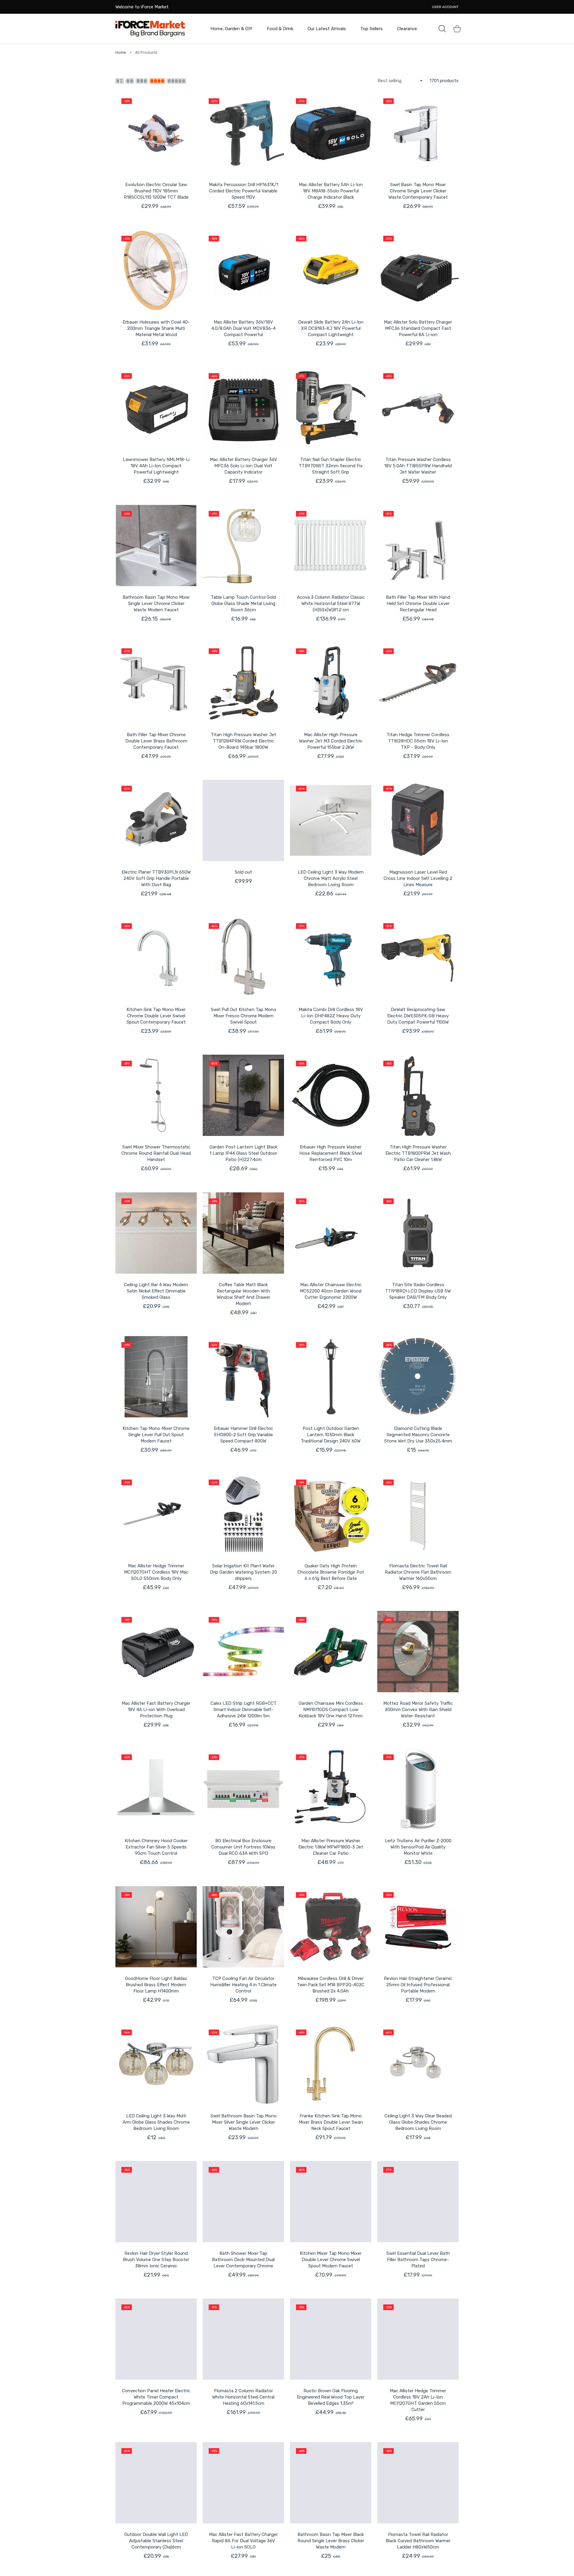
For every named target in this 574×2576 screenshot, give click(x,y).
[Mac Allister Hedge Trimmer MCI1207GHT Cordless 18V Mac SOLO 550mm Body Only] (156, 1514)
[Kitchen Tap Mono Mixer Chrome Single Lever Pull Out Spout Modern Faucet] (156, 1377)
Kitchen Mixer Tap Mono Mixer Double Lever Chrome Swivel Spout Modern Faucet (331, 2260)
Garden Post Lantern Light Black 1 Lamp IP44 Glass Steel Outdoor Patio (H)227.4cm (244, 1153)
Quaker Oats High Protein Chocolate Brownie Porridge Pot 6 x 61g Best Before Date (331, 1572)
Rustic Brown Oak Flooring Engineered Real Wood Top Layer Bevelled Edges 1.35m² (331, 2397)
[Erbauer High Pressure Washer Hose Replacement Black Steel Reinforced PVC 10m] (331, 1095)
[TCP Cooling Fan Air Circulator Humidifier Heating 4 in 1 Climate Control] (243, 1927)
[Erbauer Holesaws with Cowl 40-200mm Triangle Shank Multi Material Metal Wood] (156, 270)
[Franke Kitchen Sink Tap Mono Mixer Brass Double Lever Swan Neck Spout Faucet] (331, 2064)
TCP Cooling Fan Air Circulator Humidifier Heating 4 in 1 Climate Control (243, 1985)
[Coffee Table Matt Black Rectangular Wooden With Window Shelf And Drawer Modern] (243, 1233)
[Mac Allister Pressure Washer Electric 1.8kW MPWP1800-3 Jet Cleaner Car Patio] (331, 1789)
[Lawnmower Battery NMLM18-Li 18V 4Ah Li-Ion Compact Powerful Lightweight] (156, 408)
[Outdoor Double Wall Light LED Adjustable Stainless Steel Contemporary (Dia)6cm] (156, 2483)
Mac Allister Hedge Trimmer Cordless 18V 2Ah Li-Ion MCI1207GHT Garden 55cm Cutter (418, 2400)
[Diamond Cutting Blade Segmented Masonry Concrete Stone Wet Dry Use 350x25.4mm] (418, 1377)
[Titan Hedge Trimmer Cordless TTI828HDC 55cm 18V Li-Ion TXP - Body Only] (418, 683)
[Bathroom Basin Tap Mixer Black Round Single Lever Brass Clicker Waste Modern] (331, 2483)
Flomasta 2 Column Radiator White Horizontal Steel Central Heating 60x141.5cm (243, 2397)
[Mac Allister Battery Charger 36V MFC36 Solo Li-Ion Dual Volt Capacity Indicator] (243, 408)
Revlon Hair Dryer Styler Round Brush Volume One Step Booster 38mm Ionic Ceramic (156, 2260)
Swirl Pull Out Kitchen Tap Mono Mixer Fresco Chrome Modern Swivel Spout (244, 1016)
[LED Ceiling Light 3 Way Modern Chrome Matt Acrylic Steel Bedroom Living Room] (331, 820)
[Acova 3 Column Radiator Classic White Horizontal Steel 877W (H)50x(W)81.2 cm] (331, 546)
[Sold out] (243, 820)
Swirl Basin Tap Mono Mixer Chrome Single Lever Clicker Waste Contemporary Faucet (418, 191)
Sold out (243, 872)
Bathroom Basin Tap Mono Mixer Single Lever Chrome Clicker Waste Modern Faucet (156, 604)
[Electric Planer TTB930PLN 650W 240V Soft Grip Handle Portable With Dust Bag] (156, 820)
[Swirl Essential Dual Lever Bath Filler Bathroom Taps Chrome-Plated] (418, 2202)
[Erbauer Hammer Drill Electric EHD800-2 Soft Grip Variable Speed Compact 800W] (243, 1377)
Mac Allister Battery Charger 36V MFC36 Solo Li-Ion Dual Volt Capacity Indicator (244, 466)
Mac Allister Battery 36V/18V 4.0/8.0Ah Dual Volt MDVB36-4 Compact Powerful (244, 328)
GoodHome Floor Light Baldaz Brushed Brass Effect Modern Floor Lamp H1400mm (156, 1985)
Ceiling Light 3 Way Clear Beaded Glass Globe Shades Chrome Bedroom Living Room (418, 2122)
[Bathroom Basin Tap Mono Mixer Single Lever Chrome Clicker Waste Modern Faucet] (156, 546)
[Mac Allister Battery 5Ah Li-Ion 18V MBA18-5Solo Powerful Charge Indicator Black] (331, 133)
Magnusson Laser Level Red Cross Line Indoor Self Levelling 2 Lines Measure (418, 878)
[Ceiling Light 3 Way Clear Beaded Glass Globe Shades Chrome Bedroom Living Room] (418, 2064)
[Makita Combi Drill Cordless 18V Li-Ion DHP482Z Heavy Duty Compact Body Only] (331, 958)
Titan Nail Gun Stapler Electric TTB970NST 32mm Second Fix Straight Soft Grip (331, 466)
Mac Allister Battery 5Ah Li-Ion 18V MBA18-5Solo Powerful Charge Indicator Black (331, 191)
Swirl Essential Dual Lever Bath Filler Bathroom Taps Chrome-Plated (418, 2260)
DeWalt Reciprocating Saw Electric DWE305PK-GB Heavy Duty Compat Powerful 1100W (418, 1016)
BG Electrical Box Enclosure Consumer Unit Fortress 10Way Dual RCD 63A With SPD (243, 1847)
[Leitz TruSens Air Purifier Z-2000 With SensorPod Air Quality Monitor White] (418, 1789)
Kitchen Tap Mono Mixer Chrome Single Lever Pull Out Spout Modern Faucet (156, 1435)
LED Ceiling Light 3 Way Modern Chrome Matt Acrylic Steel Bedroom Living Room (331, 878)
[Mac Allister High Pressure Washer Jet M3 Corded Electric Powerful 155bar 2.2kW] (331, 683)
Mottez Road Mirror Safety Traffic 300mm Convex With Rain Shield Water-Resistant (418, 1710)
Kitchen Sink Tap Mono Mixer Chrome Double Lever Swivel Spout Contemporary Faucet (156, 1016)
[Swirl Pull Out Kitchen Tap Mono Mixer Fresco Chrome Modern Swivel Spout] (243, 958)
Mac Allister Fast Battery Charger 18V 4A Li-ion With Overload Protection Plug (156, 1710)
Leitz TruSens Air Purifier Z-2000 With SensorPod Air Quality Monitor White (418, 1847)
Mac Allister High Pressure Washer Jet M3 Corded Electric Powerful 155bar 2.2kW (331, 741)
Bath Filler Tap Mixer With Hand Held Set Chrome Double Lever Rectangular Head (418, 604)
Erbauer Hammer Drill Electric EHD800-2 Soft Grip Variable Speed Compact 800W (243, 1435)
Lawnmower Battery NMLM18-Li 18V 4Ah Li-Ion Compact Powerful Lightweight (156, 466)
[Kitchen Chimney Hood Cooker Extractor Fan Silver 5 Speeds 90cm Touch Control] (156, 1789)
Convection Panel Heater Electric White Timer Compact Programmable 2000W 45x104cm (156, 2397)
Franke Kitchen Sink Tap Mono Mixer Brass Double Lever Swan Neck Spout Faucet (331, 2122)
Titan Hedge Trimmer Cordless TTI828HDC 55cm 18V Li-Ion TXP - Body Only (418, 741)
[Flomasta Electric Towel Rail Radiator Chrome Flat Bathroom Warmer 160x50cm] (418, 1514)
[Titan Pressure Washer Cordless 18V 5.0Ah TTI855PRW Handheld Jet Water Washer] (418, 408)
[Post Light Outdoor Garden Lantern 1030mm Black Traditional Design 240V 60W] (331, 1377)
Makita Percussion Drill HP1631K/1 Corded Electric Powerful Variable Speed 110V (244, 191)
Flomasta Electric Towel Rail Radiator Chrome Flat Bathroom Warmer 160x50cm (418, 1572)
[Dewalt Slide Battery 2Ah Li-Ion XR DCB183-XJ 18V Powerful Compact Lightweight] (331, 270)
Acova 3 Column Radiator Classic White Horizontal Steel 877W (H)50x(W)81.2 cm (331, 604)
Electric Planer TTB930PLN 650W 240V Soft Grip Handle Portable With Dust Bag (156, 878)
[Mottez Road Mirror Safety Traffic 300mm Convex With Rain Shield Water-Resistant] (418, 1652)
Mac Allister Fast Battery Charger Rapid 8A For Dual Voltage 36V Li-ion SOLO (243, 2541)
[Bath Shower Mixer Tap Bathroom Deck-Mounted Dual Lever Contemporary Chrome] (243, 2202)
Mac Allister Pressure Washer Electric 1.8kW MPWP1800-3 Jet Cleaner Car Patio (331, 1847)
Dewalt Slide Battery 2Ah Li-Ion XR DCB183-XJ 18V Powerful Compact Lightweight (331, 328)
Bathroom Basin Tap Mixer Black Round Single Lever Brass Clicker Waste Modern (331, 2541)
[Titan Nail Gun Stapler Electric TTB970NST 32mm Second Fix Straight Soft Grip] (331, 408)
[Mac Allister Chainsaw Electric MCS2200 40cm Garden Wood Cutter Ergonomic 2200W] (331, 1233)
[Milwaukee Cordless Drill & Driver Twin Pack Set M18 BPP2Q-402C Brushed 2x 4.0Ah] (331, 1927)
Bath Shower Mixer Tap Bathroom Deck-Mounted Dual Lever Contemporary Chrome (243, 2260)
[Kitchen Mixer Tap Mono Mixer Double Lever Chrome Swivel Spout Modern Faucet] (331, 2202)
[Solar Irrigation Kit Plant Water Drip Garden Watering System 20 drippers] (243, 1514)
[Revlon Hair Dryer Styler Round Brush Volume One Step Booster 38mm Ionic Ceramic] (156, 2202)
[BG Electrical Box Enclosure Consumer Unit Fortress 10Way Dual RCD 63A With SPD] (243, 1789)
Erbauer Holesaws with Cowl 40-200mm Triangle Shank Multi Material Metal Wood (156, 328)
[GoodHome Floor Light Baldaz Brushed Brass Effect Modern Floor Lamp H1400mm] (156, 1927)
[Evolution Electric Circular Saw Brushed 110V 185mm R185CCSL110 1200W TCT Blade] (156, 133)
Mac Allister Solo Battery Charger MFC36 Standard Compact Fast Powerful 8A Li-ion (418, 328)
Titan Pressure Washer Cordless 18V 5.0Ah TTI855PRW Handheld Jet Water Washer (418, 466)
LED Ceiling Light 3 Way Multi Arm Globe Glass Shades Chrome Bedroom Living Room (156, 2122)
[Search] (442, 29)
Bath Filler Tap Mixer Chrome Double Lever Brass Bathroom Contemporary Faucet (156, 741)
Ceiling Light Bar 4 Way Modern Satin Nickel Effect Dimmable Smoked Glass (156, 1291)
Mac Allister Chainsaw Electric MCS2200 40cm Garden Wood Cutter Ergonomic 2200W (331, 1291)
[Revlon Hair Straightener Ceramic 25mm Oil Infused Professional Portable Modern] (418, 1927)
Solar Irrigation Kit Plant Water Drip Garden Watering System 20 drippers (244, 1572)
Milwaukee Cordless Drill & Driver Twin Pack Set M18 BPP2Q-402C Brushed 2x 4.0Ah (331, 1985)
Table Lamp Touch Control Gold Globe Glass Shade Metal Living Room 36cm (243, 604)
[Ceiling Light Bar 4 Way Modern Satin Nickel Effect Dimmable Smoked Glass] (156, 1233)
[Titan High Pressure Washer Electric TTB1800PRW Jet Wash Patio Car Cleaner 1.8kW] (418, 1095)
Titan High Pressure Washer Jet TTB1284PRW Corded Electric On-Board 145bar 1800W (244, 741)
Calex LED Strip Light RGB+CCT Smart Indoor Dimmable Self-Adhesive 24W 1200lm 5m (244, 1710)
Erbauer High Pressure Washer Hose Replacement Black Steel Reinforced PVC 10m (331, 1153)
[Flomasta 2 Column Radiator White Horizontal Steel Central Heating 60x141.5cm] (243, 2339)
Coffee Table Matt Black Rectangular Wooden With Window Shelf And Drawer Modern (244, 1294)
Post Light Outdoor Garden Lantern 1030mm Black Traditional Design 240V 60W (331, 1435)
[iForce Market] (150, 29)
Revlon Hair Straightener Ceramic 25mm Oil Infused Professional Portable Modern (418, 1985)
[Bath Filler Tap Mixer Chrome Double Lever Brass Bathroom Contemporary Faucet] (156, 683)
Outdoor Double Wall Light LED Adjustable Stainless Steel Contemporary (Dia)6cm (156, 2541)
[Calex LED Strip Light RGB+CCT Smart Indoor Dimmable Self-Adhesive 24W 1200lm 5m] (243, 1652)
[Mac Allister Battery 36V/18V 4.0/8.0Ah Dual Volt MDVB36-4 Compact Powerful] (243, 270)
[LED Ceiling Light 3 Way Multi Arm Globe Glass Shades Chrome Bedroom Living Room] (156, 2064)
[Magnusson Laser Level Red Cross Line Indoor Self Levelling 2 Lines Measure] (418, 820)
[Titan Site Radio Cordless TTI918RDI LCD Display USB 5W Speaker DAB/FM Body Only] (418, 1233)
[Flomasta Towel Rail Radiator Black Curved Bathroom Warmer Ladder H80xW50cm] (418, 2483)
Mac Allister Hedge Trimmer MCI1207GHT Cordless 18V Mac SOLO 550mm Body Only (156, 1572)
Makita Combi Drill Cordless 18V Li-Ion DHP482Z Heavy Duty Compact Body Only (331, 1016)
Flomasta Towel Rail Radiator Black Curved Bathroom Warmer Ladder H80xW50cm (418, 2541)
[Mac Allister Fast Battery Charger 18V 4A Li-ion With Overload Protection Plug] (156, 1652)
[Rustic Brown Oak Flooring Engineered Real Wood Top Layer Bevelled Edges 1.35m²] (331, 2339)
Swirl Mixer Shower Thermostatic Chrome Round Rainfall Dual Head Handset (156, 1153)
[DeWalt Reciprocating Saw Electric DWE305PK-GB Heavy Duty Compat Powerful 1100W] (418, 958)
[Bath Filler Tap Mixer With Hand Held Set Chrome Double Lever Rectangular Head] (418, 546)
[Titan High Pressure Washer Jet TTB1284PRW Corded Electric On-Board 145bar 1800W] (243, 683)
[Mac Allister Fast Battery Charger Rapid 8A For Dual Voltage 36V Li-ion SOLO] (243, 2483)
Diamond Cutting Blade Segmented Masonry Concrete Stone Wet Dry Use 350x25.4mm (418, 1435)
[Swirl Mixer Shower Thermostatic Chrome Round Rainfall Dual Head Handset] (156, 1095)
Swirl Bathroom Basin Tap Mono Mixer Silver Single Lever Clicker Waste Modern (244, 2122)
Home (121, 52)
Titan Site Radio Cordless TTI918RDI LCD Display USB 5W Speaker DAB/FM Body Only (418, 1291)
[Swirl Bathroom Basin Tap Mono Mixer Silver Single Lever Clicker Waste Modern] (243, 2064)
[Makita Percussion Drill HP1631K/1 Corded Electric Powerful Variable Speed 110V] (243, 133)
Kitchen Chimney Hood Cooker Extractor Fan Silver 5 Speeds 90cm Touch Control (156, 1847)
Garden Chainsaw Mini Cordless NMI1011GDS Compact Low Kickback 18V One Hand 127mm (331, 1710)
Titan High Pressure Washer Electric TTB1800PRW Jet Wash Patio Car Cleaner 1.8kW (418, 1153)
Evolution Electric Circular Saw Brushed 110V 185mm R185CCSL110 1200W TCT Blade (156, 191)
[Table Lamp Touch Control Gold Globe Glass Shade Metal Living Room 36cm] (243, 546)
